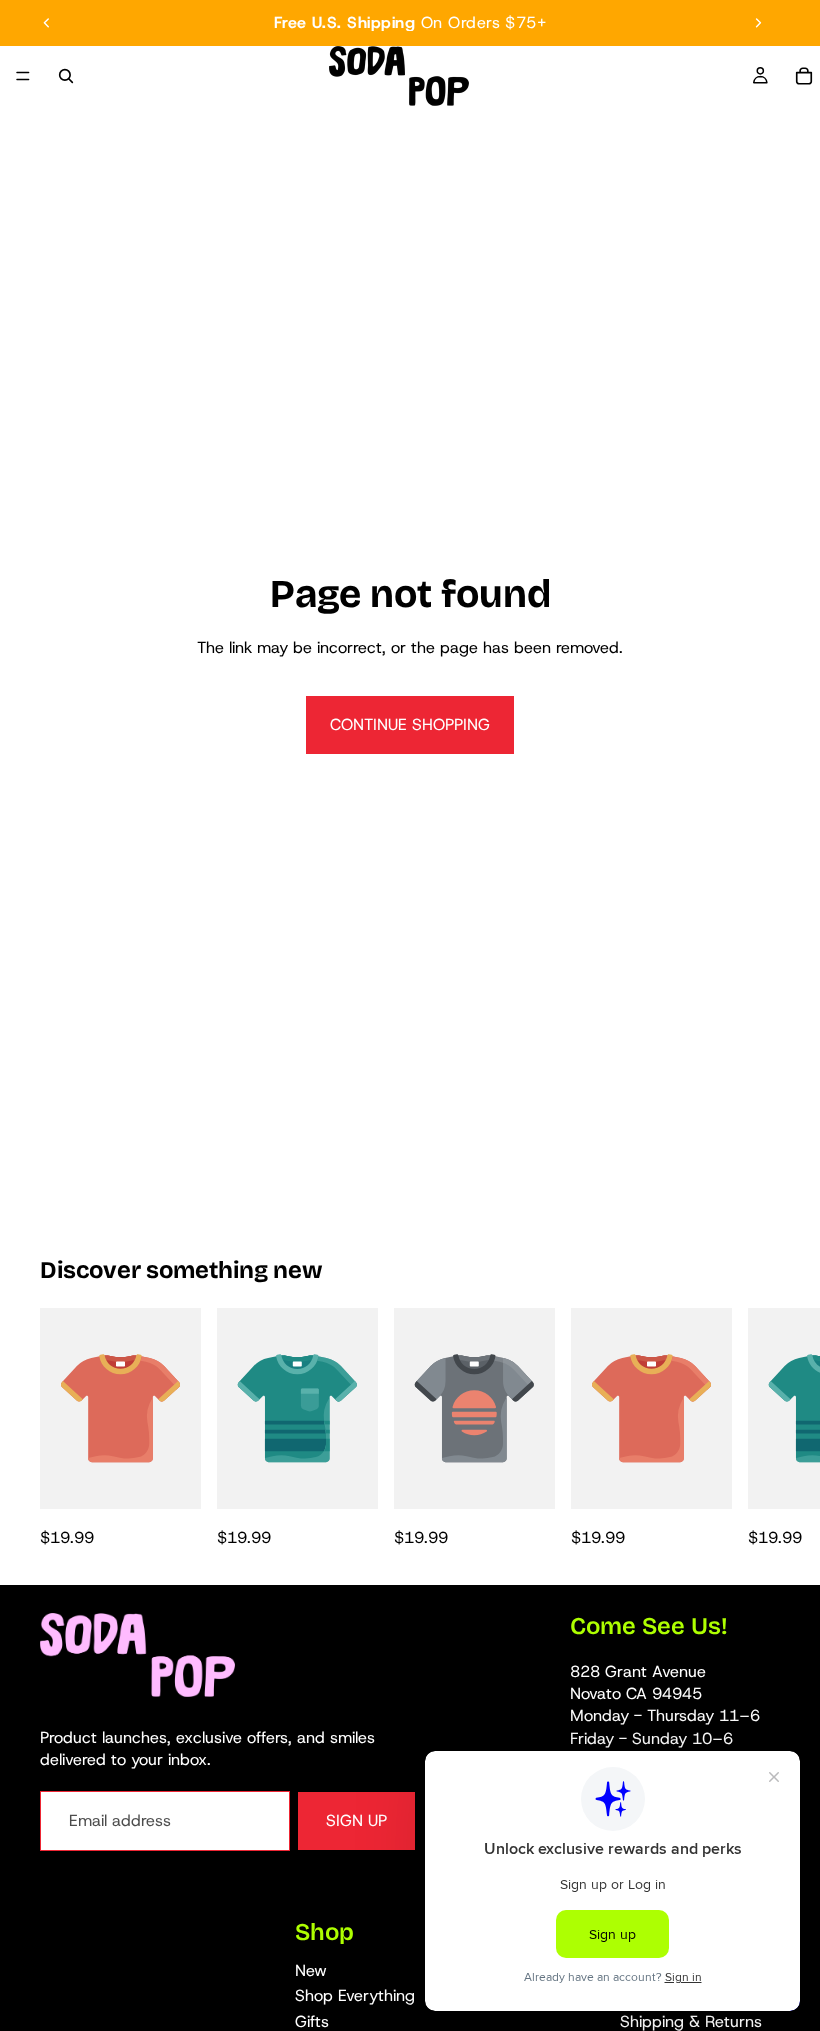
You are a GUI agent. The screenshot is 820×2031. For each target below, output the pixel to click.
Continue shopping (410, 724)
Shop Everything (355, 1995)
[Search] (66, 76)
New (311, 1969)
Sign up (356, 1820)
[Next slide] (758, 23)
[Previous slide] (47, 23)
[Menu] (23, 76)
